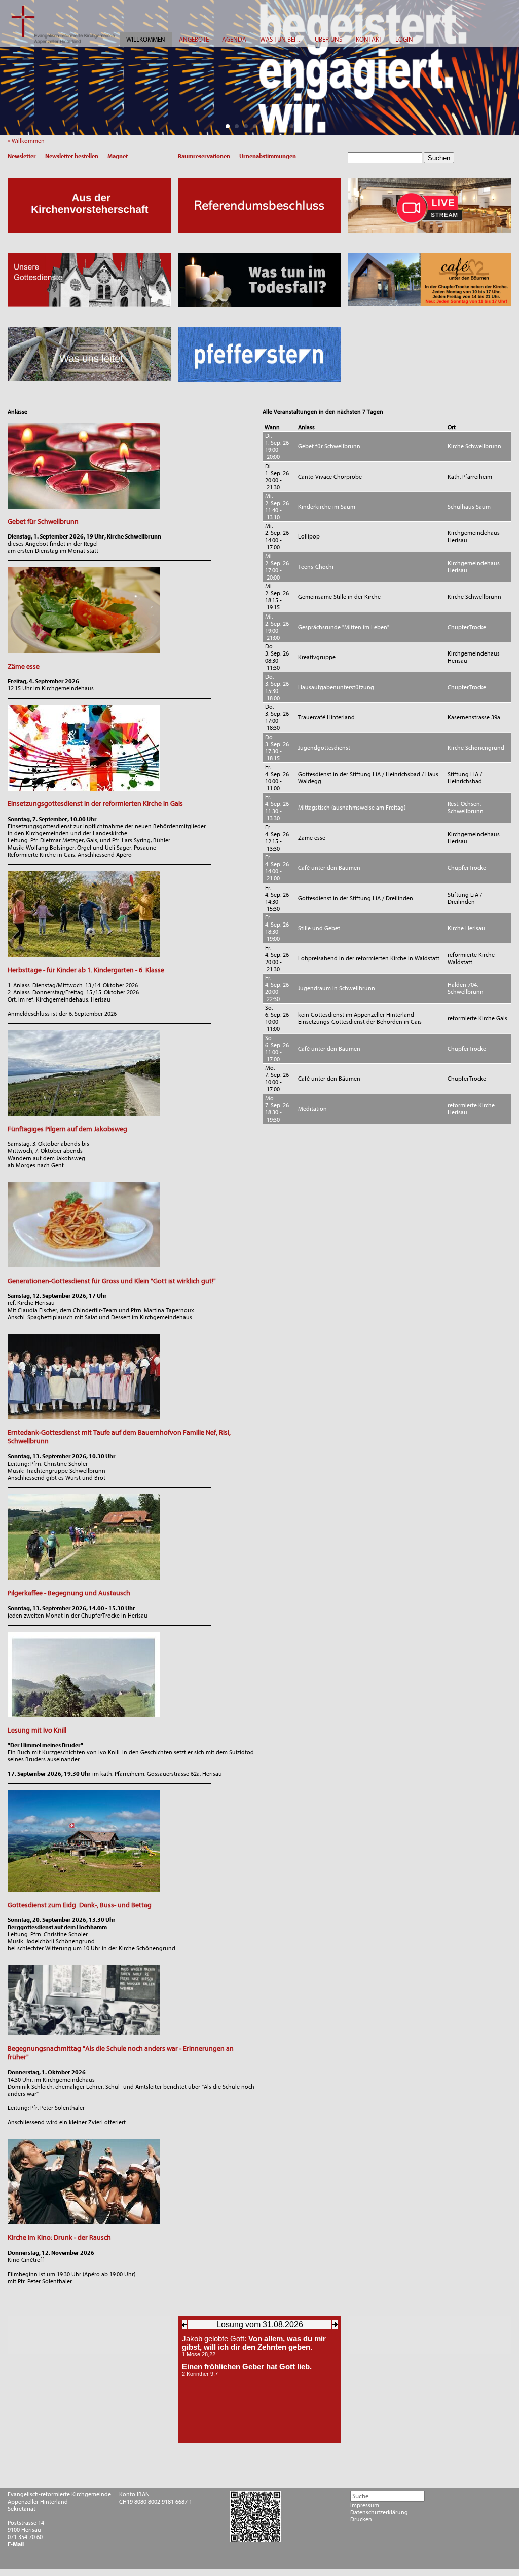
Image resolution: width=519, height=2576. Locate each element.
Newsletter (22, 156)
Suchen (439, 158)
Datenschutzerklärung (379, 2512)
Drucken (361, 2519)
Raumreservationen (204, 156)
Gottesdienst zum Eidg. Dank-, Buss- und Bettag (80, 1905)
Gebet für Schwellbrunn (43, 522)
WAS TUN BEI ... (281, 39)
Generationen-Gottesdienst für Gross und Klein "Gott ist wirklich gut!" (112, 1281)
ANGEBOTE (194, 39)
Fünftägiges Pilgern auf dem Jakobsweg (67, 1129)
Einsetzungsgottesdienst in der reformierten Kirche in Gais (95, 804)
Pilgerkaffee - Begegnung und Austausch (69, 1593)
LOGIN (404, 39)
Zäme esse (24, 666)
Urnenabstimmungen (268, 156)
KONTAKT (369, 39)
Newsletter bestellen (72, 156)
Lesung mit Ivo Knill (37, 1730)
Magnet (118, 156)
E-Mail (16, 2544)
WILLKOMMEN (146, 39)
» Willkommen (28, 141)
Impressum (365, 2505)
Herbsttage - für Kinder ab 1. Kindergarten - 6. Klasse (86, 970)
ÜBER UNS (328, 39)
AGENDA (234, 39)
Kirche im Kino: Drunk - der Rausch (59, 2237)
